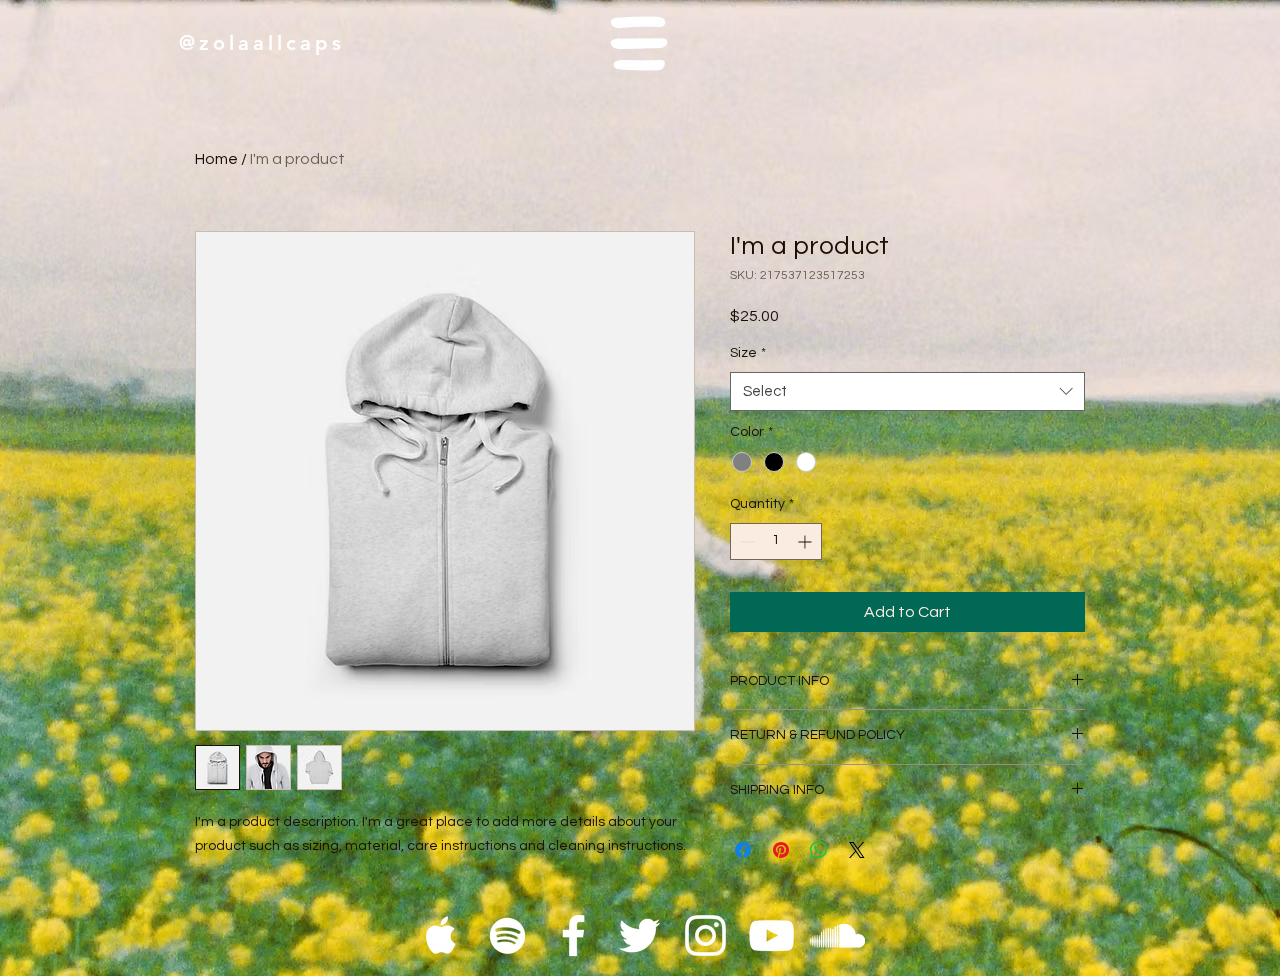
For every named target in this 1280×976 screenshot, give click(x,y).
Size (748, 353)
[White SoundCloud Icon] (837, 935)
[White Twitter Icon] (639, 935)
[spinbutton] (776, 541)
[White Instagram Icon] (705, 935)
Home (216, 159)
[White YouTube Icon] (771, 935)
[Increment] (806, 541)
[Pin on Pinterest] (781, 850)
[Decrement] (745, 541)
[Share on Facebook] (743, 850)
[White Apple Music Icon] (441, 935)
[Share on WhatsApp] (819, 850)
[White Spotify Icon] (507, 935)
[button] (639, 43)
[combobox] (907, 391)
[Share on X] (857, 850)
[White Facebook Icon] (573, 935)
